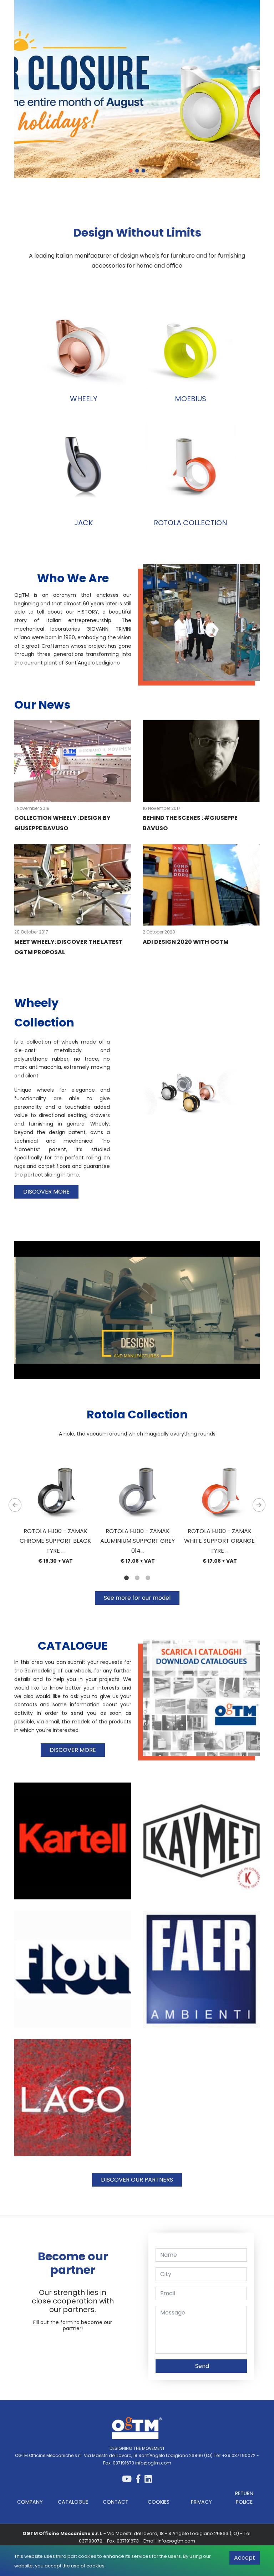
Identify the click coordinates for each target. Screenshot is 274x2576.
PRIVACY (201, 2502)
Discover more (85, 100)
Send (201, 2366)
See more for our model (137, 1598)
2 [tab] (137, 171)
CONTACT (116, 2502)
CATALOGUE (73, 2502)
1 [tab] (131, 171)
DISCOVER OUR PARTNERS (137, 2180)
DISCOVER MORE (46, 1192)
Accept (245, 2558)
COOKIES (159, 2502)
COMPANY (30, 2502)
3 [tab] (143, 171)
